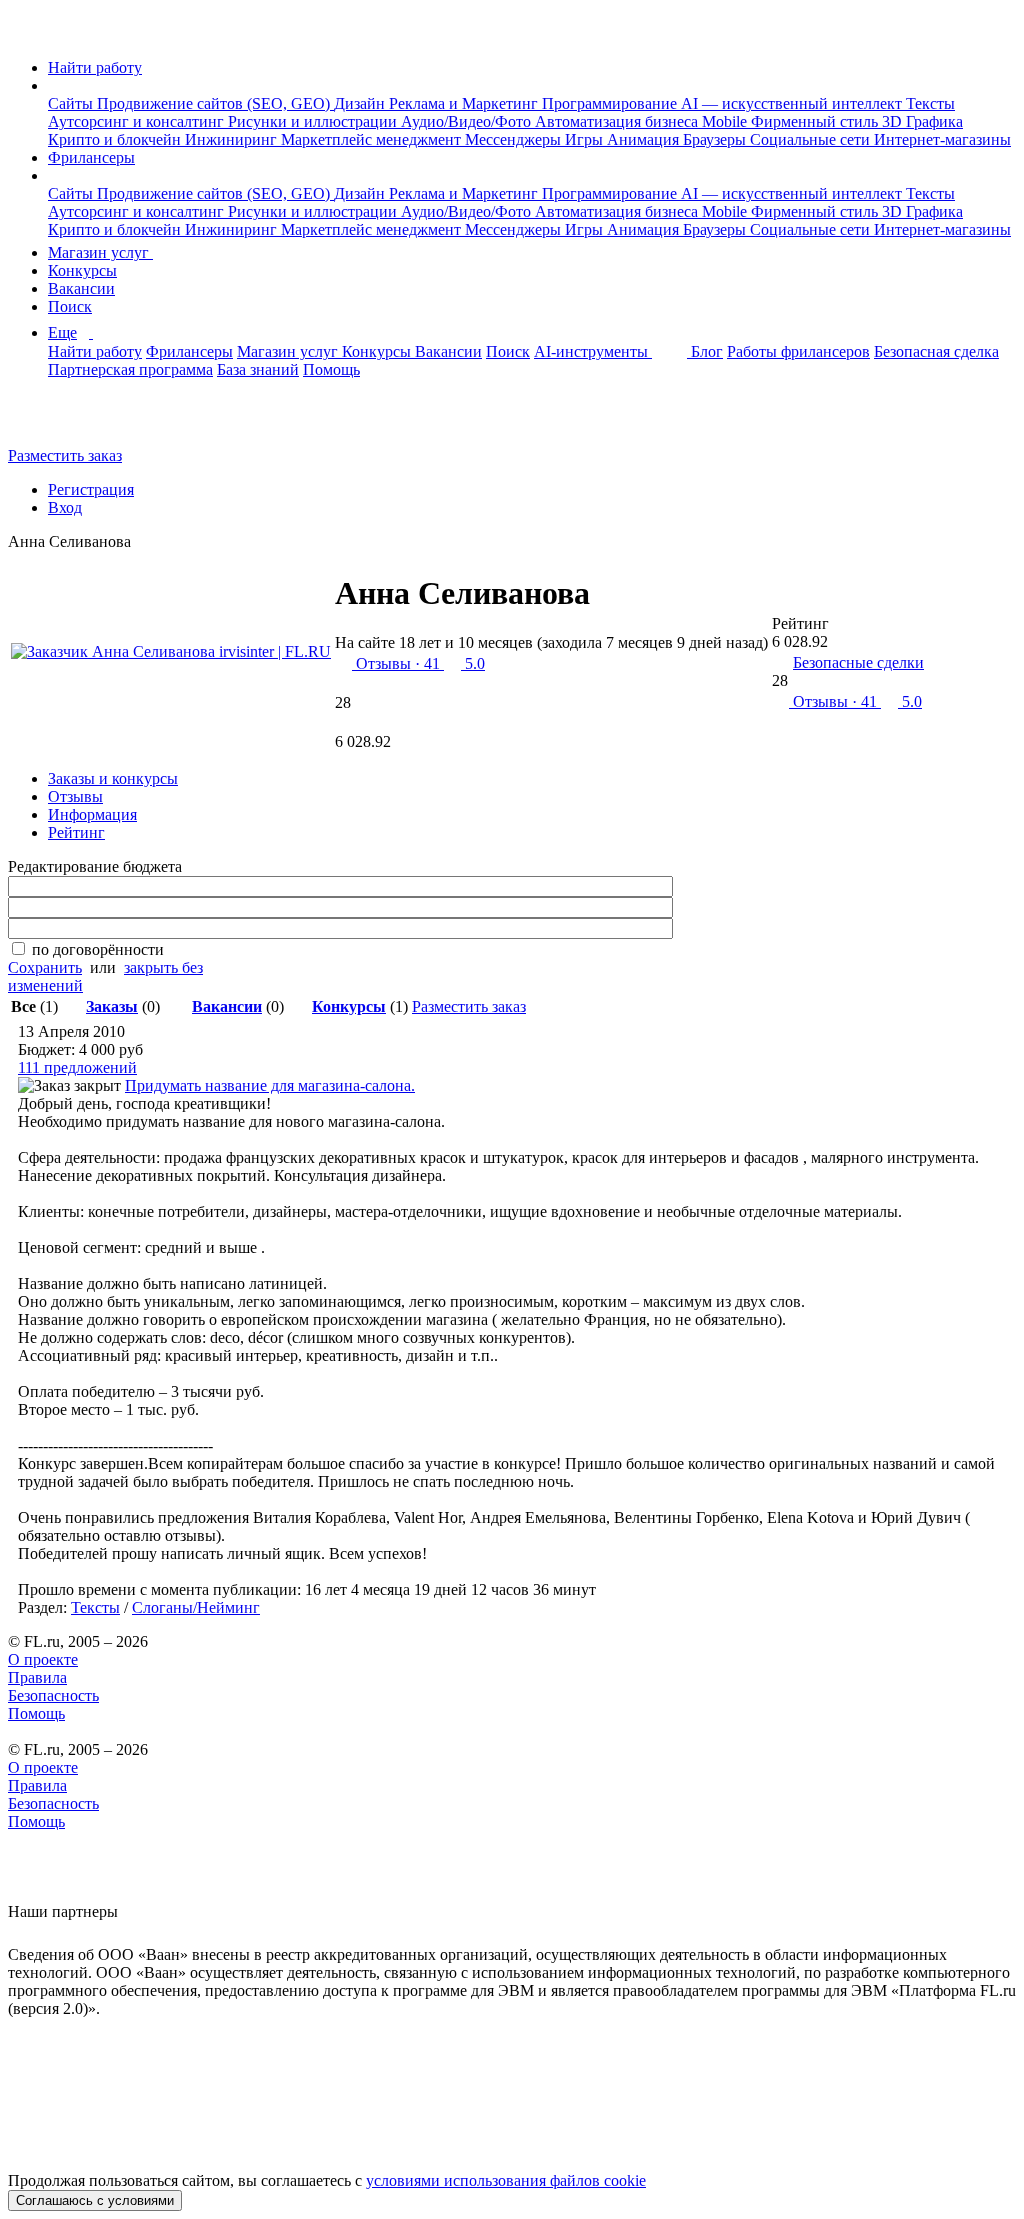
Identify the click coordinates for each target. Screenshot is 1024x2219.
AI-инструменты (593, 351)
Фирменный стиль (816, 121)
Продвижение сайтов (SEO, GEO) (215, 103)
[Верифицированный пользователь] (613, 601)
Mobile (726, 121)
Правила (37, 1677)
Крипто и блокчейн (116, 139)
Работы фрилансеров (798, 351)
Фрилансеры (91, 157)
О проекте (43, 1659)
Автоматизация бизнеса (618, 121)
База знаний (258, 369)
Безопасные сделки (858, 662)
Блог (707, 351)
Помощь (331, 369)
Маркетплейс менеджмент (373, 139)
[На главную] (26, 33)
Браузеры (716, 139)
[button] (54, 85)
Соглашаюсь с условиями (95, 2200)
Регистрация (91, 489)
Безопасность (53, 1695)
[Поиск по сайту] (64, 421)
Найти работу (95, 67)
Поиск (70, 306)
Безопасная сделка (936, 351)
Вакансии (81, 288)
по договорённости (98, 949)
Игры (586, 139)
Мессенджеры (515, 139)
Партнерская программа (130, 369)
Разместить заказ (65, 455)
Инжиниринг (233, 139)
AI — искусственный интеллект (793, 103)
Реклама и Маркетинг (465, 103)
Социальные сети (812, 139)
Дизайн (361, 103)
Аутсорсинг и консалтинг (138, 121)
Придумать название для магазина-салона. (270, 1085)
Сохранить (45, 967)
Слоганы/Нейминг (196, 1607)
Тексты (930, 103)
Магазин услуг (100, 252)
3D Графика (922, 121)
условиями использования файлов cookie (506, 2180)
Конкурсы (82, 270)
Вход (65, 507)
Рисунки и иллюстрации (314, 121)
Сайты (72, 103)
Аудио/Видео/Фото (468, 121)
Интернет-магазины (942, 139)
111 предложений (77, 1067)
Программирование (611, 103)
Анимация (645, 139)
